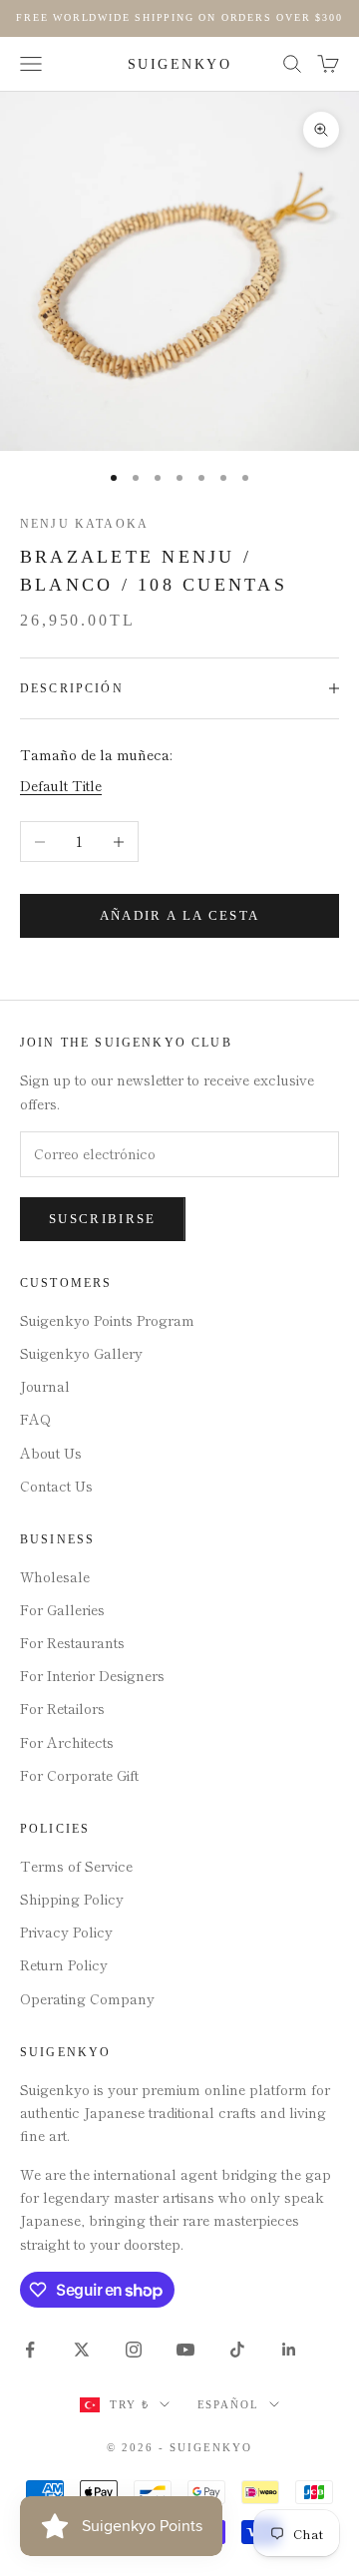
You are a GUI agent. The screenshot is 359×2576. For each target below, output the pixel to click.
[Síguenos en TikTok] (237, 2350)
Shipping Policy (72, 1899)
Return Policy (64, 1964)
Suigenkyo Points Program (107, 1320)
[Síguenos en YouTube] (185, 2350)
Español (229, 2404)
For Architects (67, 1742)
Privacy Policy (66, 1932)
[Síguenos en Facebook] (30, 2350)
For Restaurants (72, 1642)
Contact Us (56, 1486)
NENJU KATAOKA (84, 524)
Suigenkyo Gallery (81, 1353)
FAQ (35, 1419)
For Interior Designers (92, 1675)
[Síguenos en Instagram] (134, 2350)
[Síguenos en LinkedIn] (289, 2350)
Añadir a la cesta (180, 915)
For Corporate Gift (79, 1775)
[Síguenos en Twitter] (82, 2350)
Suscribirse (103, 1219)
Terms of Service (76, 1866)
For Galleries (62, 1609)
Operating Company (87, 1998)
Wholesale (55, 1576)
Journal (45, 1386)
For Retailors (62, 1708)
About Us (51, 1453)
